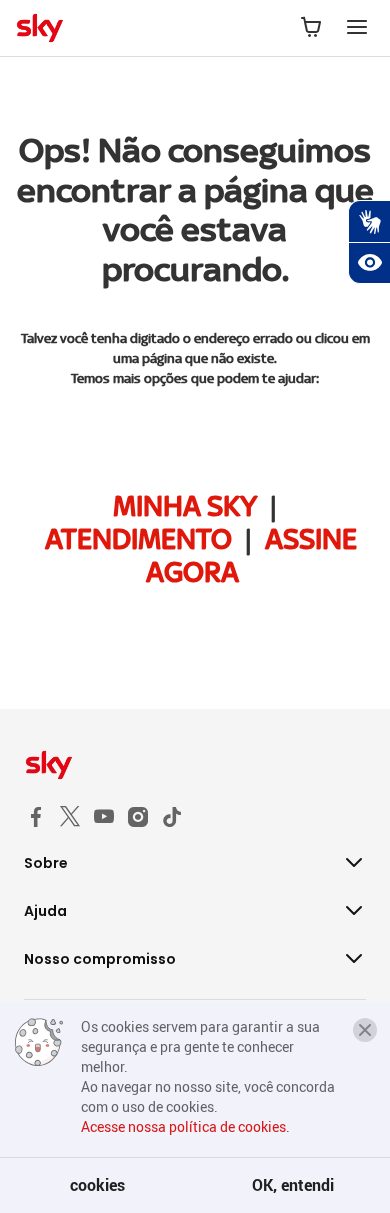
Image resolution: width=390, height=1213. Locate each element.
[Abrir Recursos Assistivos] (369, 263)
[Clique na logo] (195, 765)
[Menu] (357, 28)
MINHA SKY (185, 506)
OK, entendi (293, 1185)
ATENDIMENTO (138, 539)
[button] (365, 1030)
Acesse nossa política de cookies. (185, 1126)
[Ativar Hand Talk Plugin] (369, 221)
